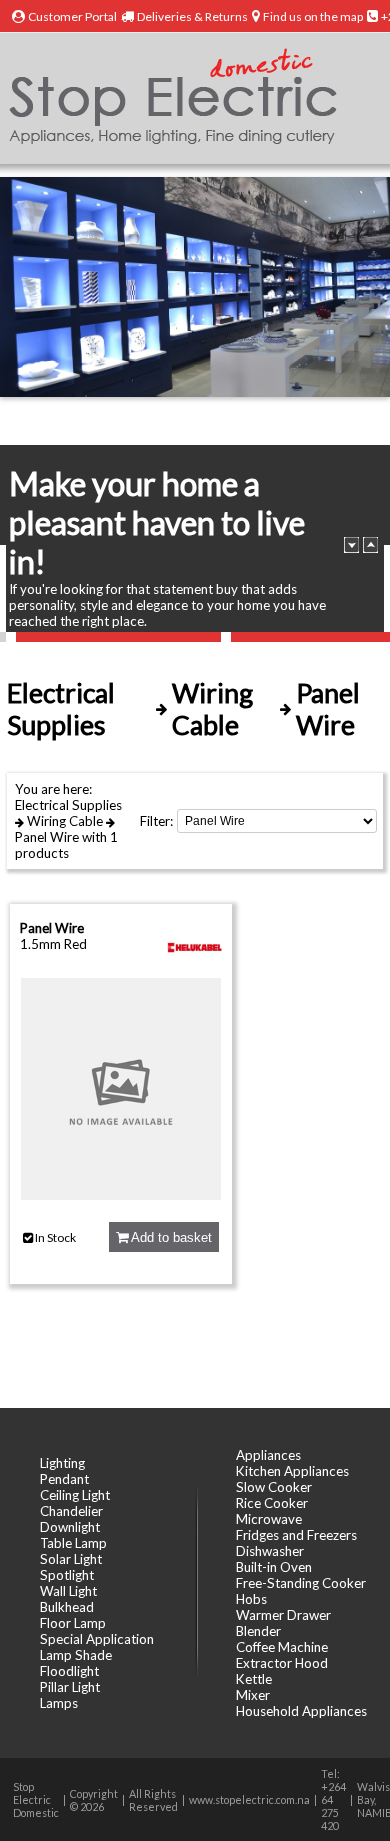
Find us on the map (313, 16)
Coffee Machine (282, 1647)
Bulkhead (67, 1607)
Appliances (268, 1455)
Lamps (59, 1703)
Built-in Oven (274, 1567)
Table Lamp (73, 1543)
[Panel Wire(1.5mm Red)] (121, 1195)
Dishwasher (270, 1551)
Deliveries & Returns (192, 16)
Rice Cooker (272, 1503)
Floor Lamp (73, 1623)
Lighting (62, 1463)
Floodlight (69, 1671)
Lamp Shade (76, 1655)
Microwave (269, 1519)
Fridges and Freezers (296, 1535)
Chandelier (71, 1511)
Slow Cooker (274, 1487)
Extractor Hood (282, 1663)
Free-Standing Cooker (301, 1583)
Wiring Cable (65, 821)
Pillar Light (70, 1687)
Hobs (251, 1599)
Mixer (253, 1695)
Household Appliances (301, 1711)
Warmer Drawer (283, 1615)
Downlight (70, 1527)
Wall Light (68, 1591)
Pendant (64, 1479)
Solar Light (71, 1559)
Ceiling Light (75, 1495)
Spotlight (67, 1575)
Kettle (254, 1679)
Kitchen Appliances (292, 1471)
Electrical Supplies (68, 805)
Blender (258, 1631)
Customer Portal (72, 16)
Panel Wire (47, 837)
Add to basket (170, 1237)
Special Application (97, 1639)
